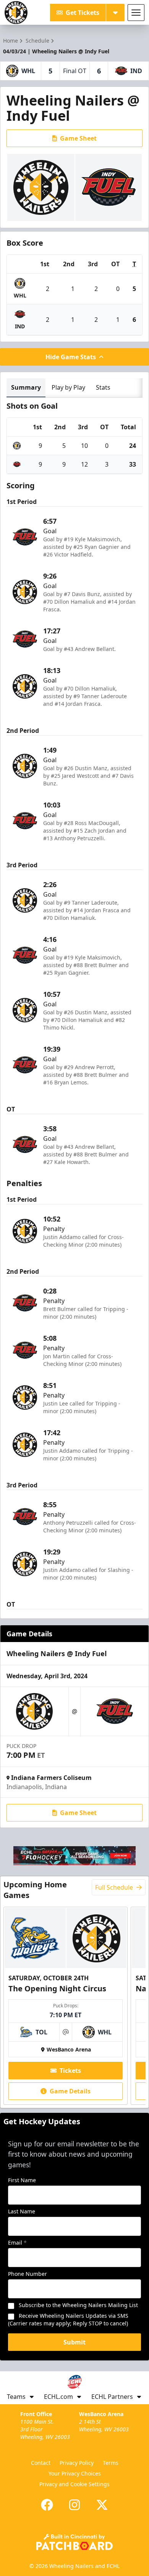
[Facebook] (47, 2505)
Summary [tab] (26, 387)
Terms (111, 2463)
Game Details (70, 2091)
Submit (74, 2342)
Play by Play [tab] (68, 387)
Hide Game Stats (71, 357)
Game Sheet (78, 138)
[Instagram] (74, 2505)
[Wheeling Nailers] (16, 13)
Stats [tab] (103, 387)
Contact (41, 2463)
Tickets (70, 2071)
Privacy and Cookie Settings (74, 2484)
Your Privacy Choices (75, 2473)
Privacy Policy (77, 2463)
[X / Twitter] (102, 2505)
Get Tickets (83, 13)
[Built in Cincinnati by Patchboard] (74, 2542)
